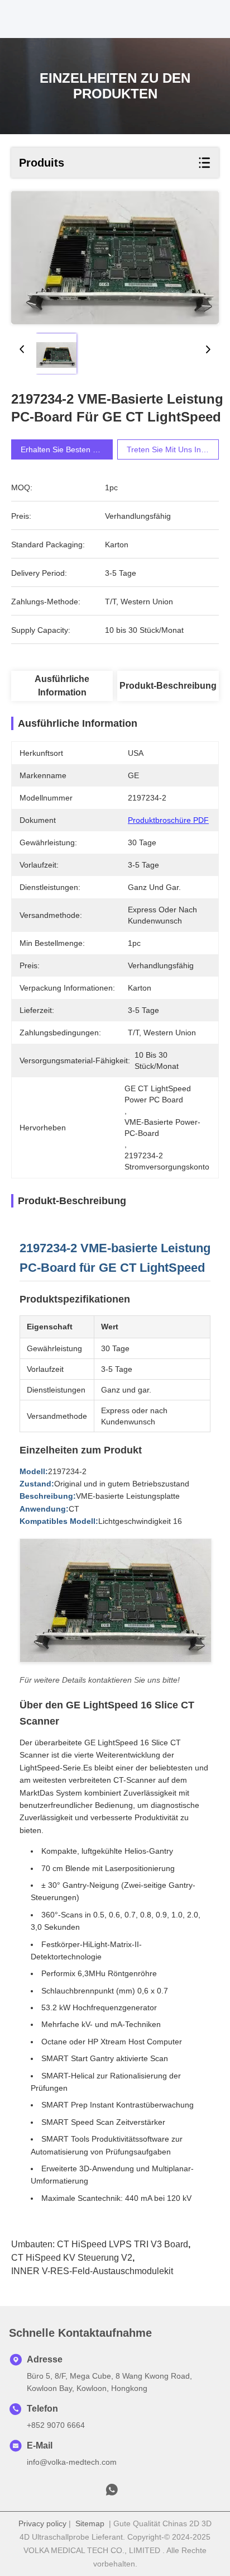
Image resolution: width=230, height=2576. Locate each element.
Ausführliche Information (62, 686)
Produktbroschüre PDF (168, 820)
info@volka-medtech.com (72, 2462)
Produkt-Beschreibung (168, 686)
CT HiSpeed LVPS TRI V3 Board (123, 2244)
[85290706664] (112, 2493)
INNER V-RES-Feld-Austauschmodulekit (92, 2271)
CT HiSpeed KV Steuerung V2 (72, 2258)
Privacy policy (42, 2523)
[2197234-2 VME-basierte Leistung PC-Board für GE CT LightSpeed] (115, 258)
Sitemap (90, 2523)
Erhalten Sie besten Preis (66, 449)
